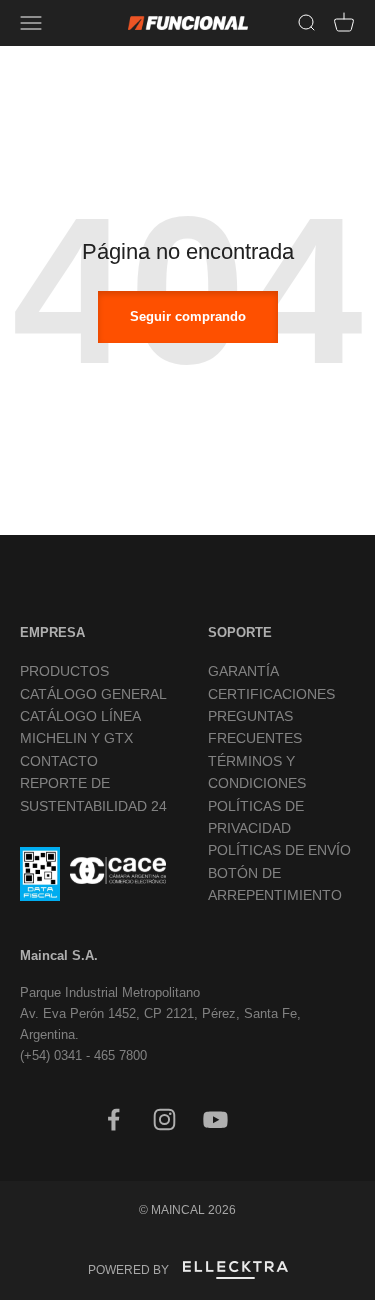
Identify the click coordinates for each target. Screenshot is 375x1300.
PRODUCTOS (64, 671)
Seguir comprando (188, 316)
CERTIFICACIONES (271, 694)
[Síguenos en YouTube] (215, 1119)
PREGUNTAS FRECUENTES (255, 727)
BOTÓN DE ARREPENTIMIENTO (275, 884)
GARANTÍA (243, 671)
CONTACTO (59, 761)
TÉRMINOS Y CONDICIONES (257, 772)
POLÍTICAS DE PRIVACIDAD (256, 817)
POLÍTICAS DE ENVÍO (279, 850)
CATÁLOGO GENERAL (93, 694)
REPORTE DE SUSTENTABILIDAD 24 (93, 794)
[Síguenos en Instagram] (164, 1119)
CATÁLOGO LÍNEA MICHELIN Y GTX (80, 727)
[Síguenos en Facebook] (113, 1119)
